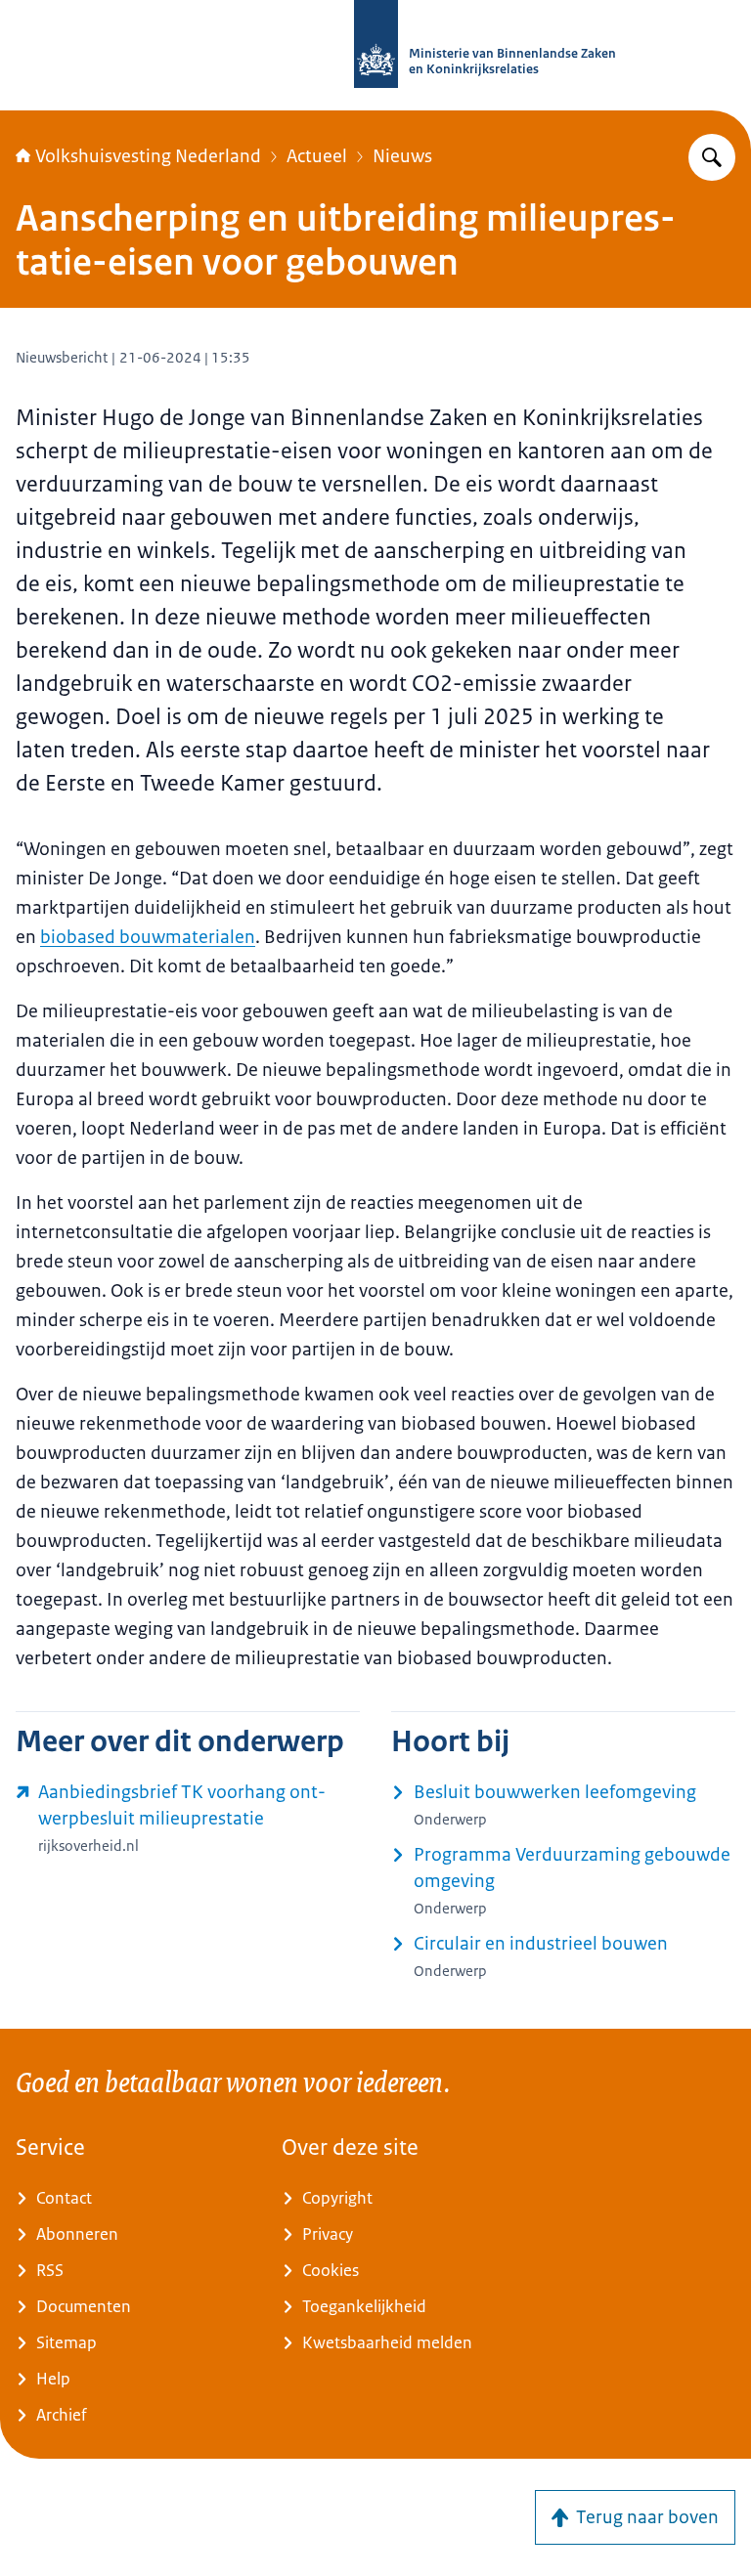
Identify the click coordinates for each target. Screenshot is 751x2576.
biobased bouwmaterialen (148, 937)
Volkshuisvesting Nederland (148, 156)
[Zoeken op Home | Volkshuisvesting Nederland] (712, 157)
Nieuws (402, 156)
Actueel (317, 156)
